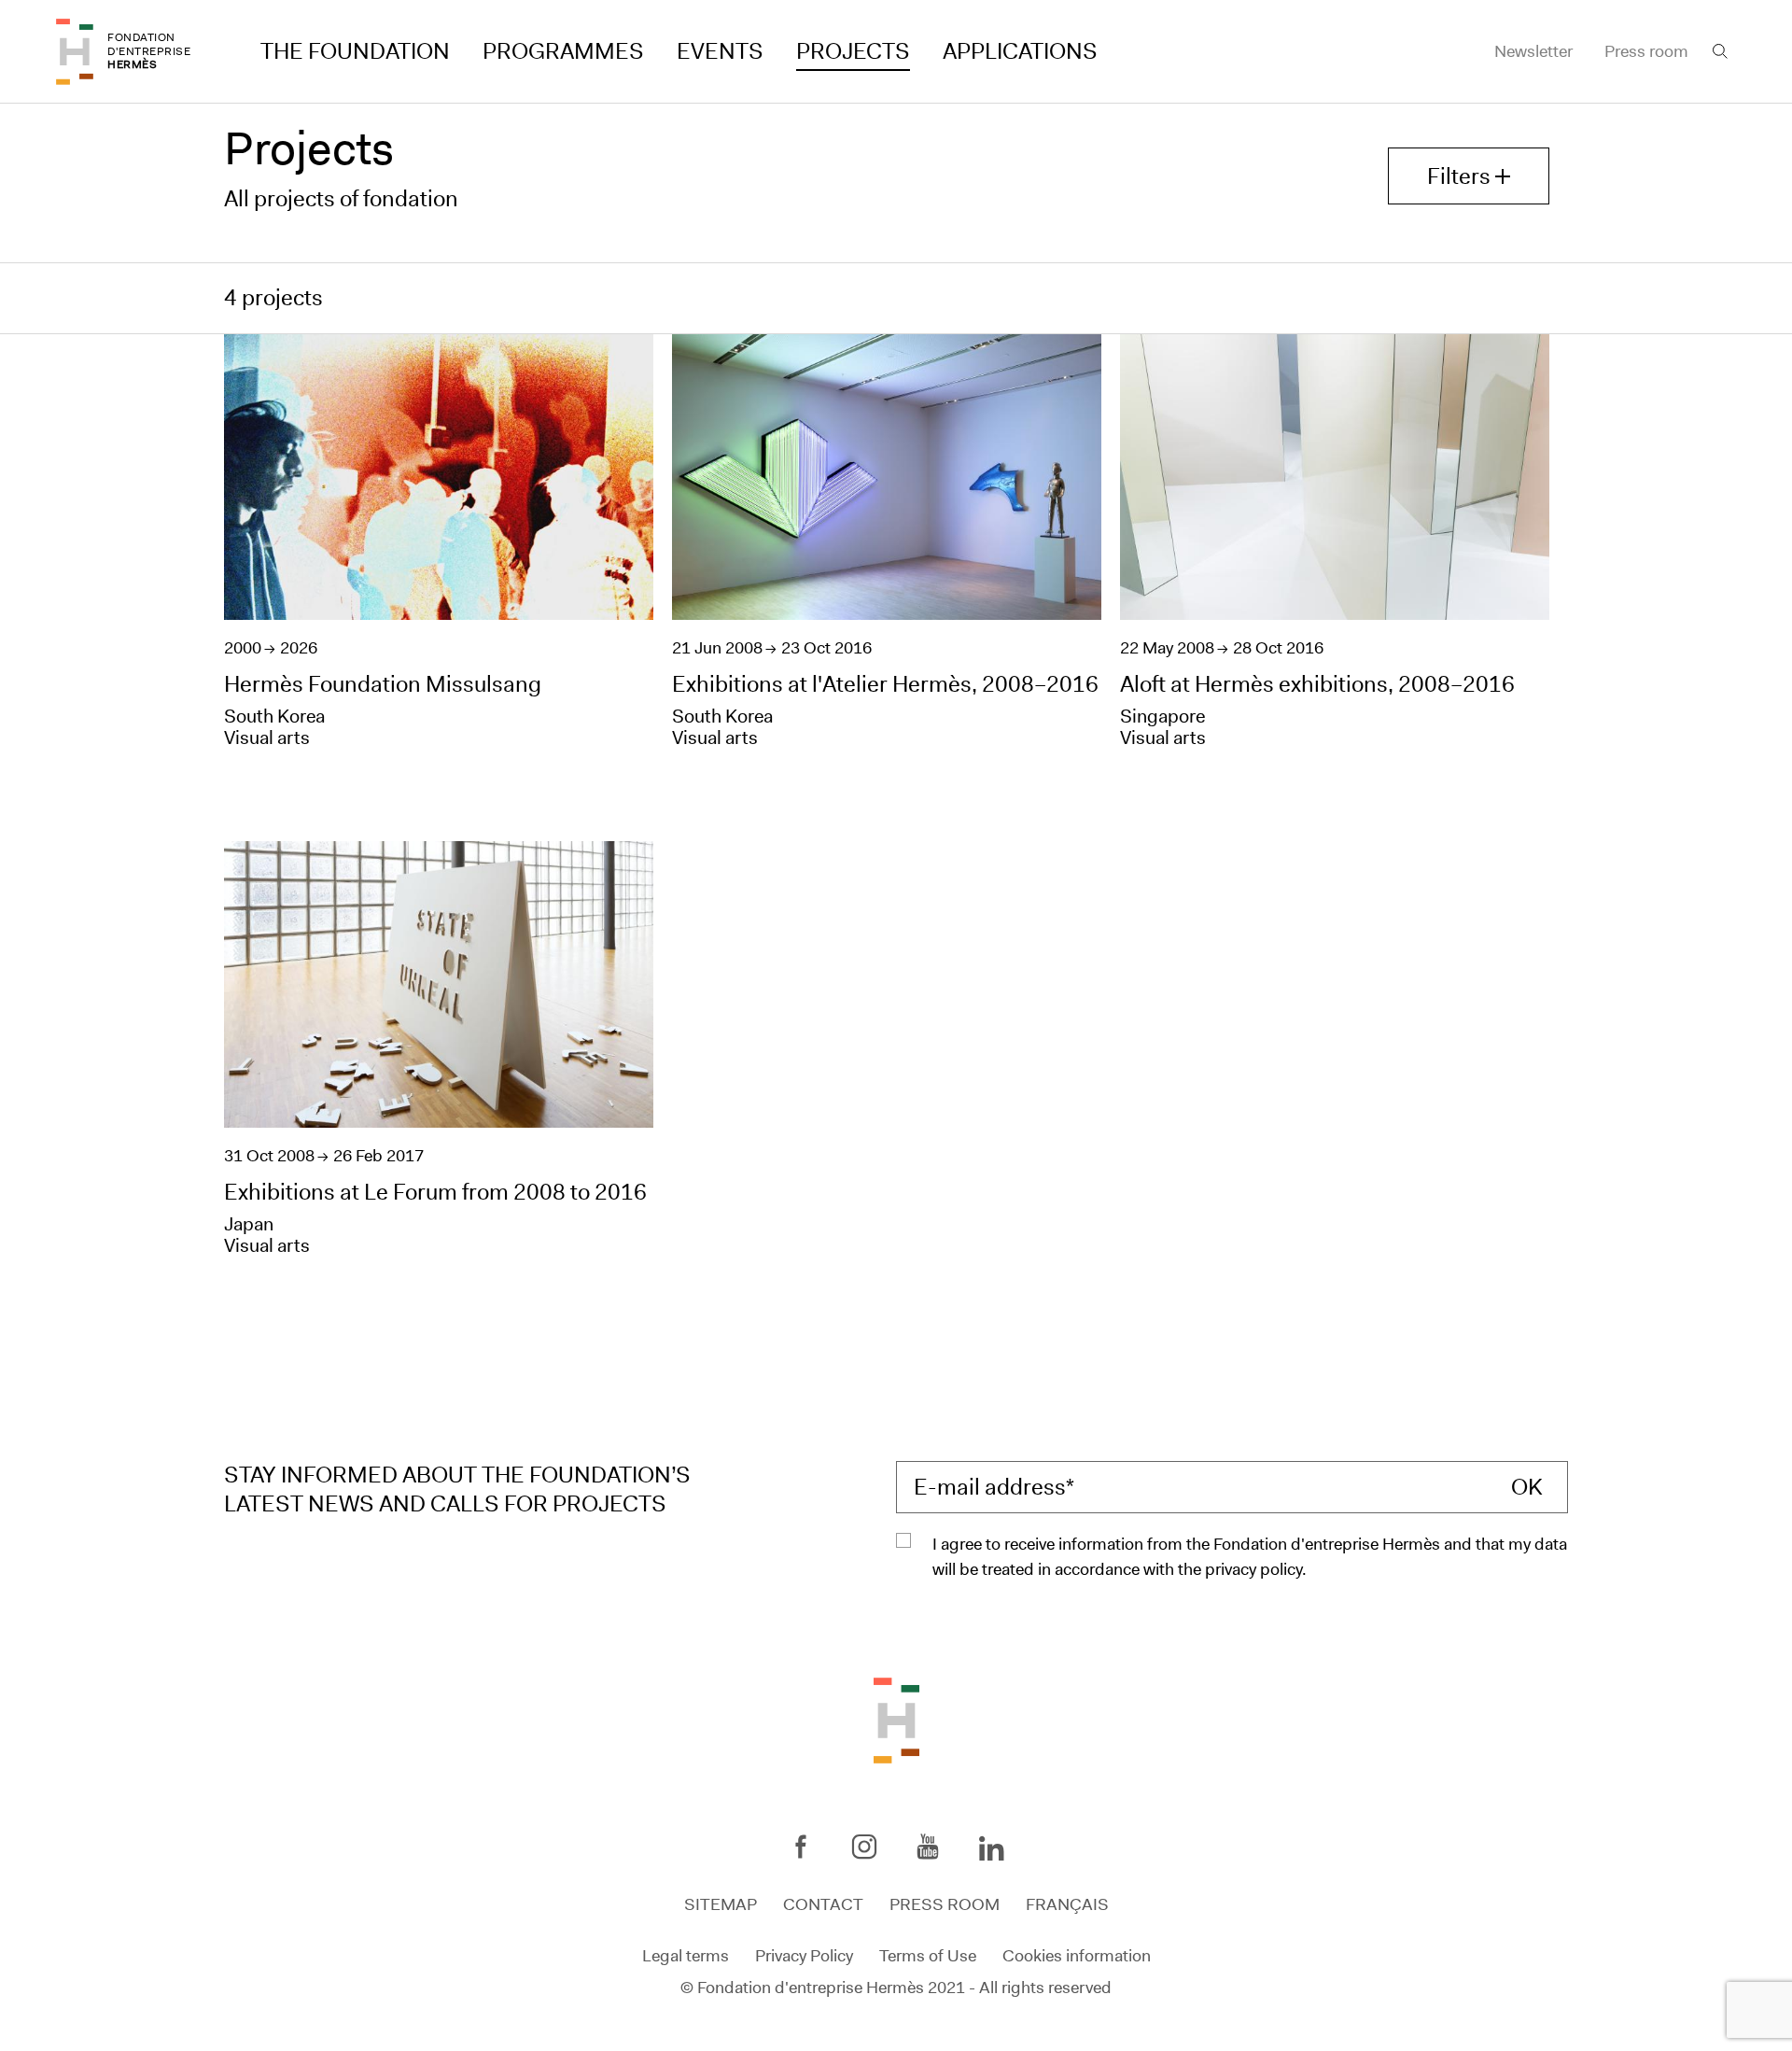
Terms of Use (928, 1955)
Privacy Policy (804, 1955)
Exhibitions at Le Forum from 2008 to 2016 (435, 1192)
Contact (823, 1904)
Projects (853, 51)
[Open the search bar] (1720, 51)
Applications (1020, 51)
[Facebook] (801, 1847)
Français (1067, 1904)
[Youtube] (928, 1847)
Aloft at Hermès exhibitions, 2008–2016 (1317, 684)
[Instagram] (864, 1847)
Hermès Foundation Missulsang (383, 684)
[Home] (75, 52)
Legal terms (686, 1955)
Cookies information (1077, 1955)
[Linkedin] (991, 1850)
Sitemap (721, 1904)
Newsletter (1533, 51)
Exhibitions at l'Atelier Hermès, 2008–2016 (885, 684)
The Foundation (355, 51)
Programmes (563, 51)
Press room (1646, 51)
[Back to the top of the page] (896, 1720)
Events (720, 51)
